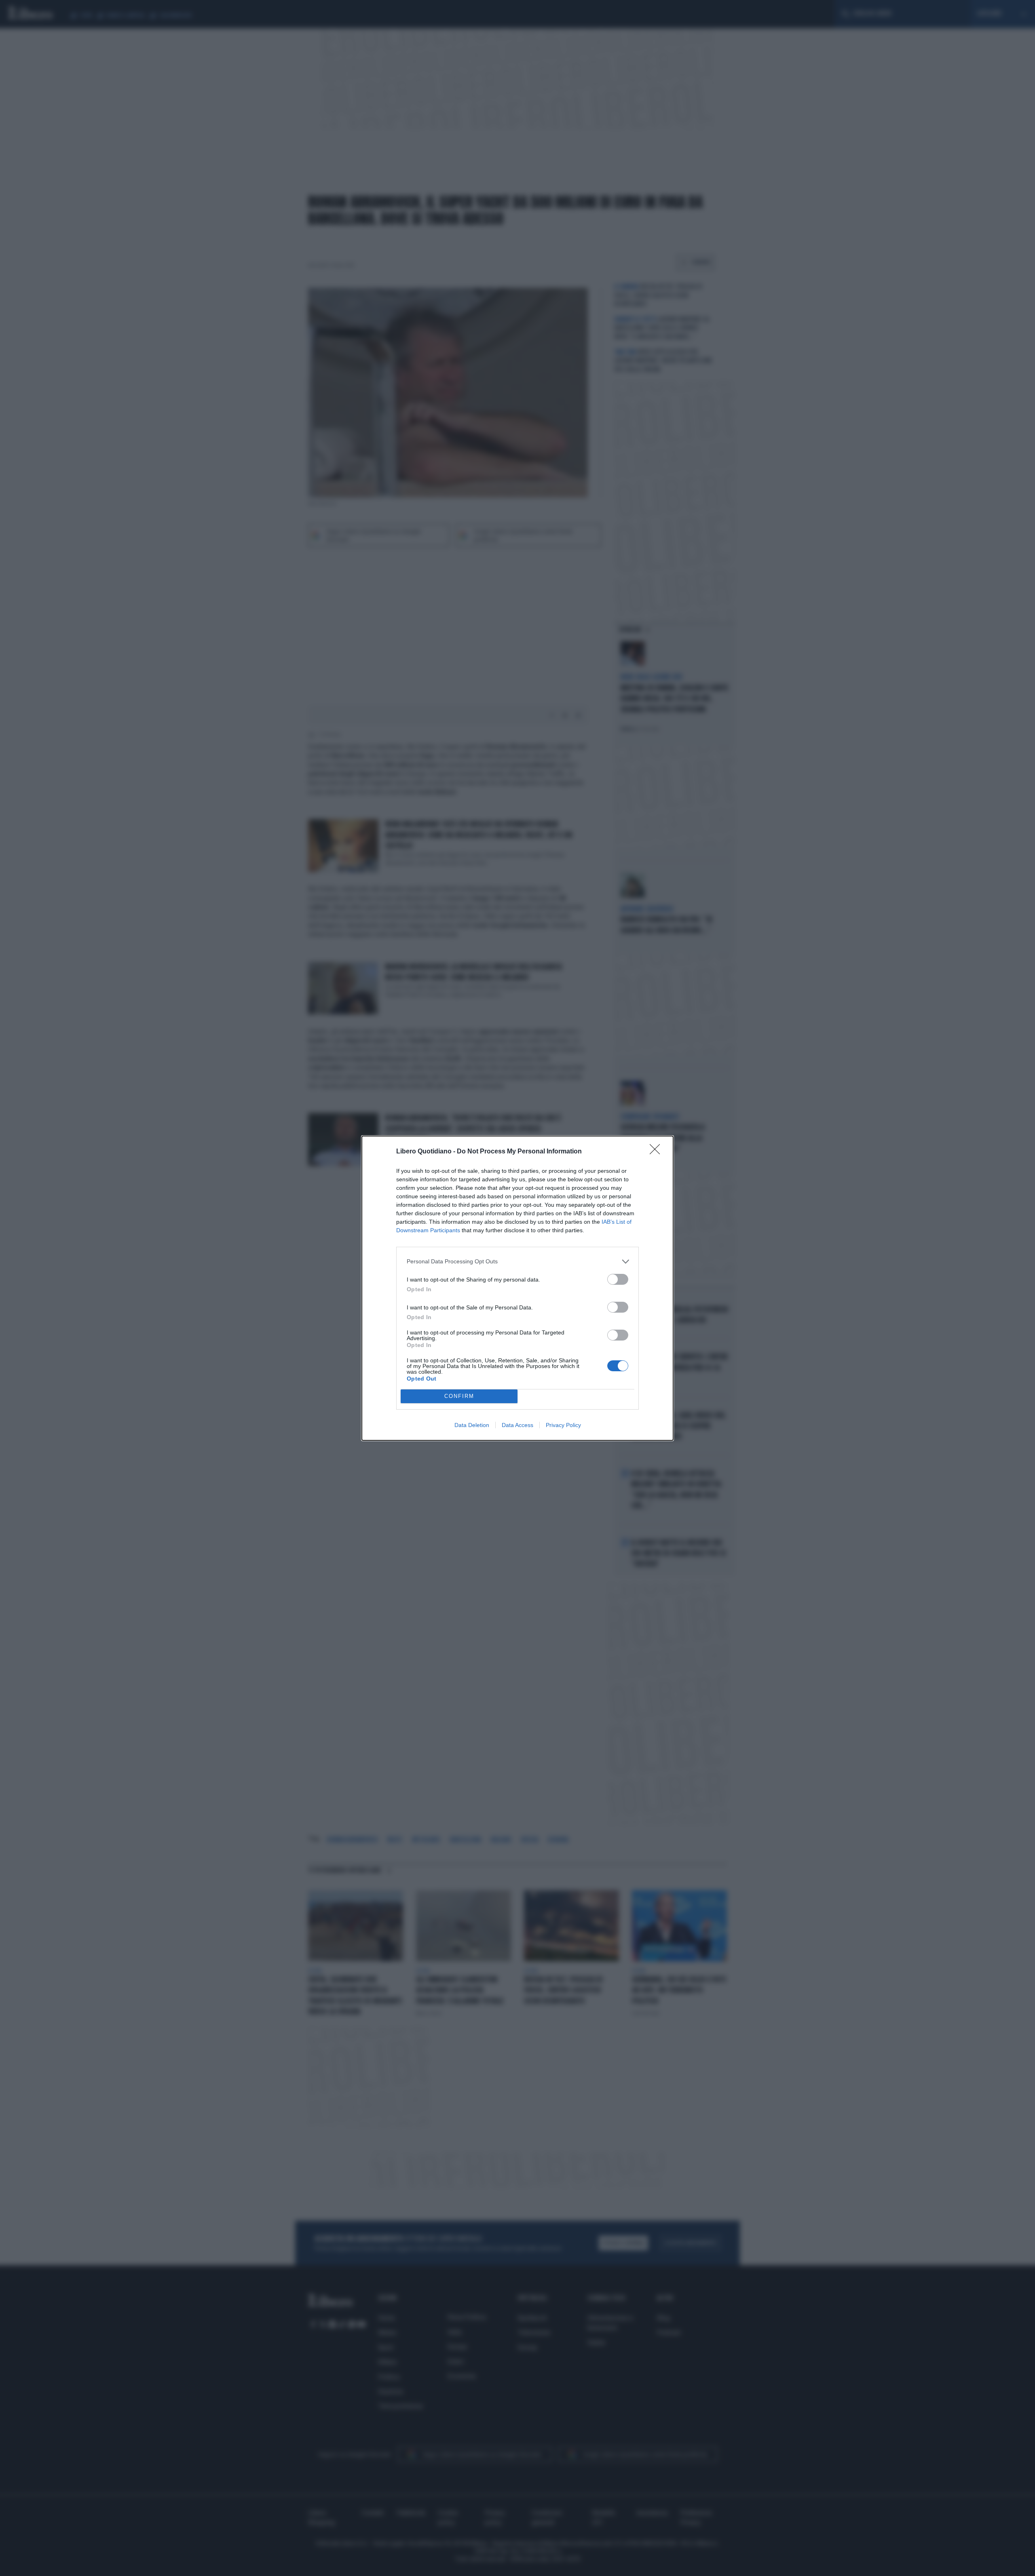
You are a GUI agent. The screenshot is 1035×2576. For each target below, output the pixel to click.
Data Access (517, 1425)
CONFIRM (459, 1396)
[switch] (618, 1279)
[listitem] (517, 1262)
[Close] (657, 1152)
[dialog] (517, 1288)
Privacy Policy (563, 1425)
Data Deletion (472, 1425)
